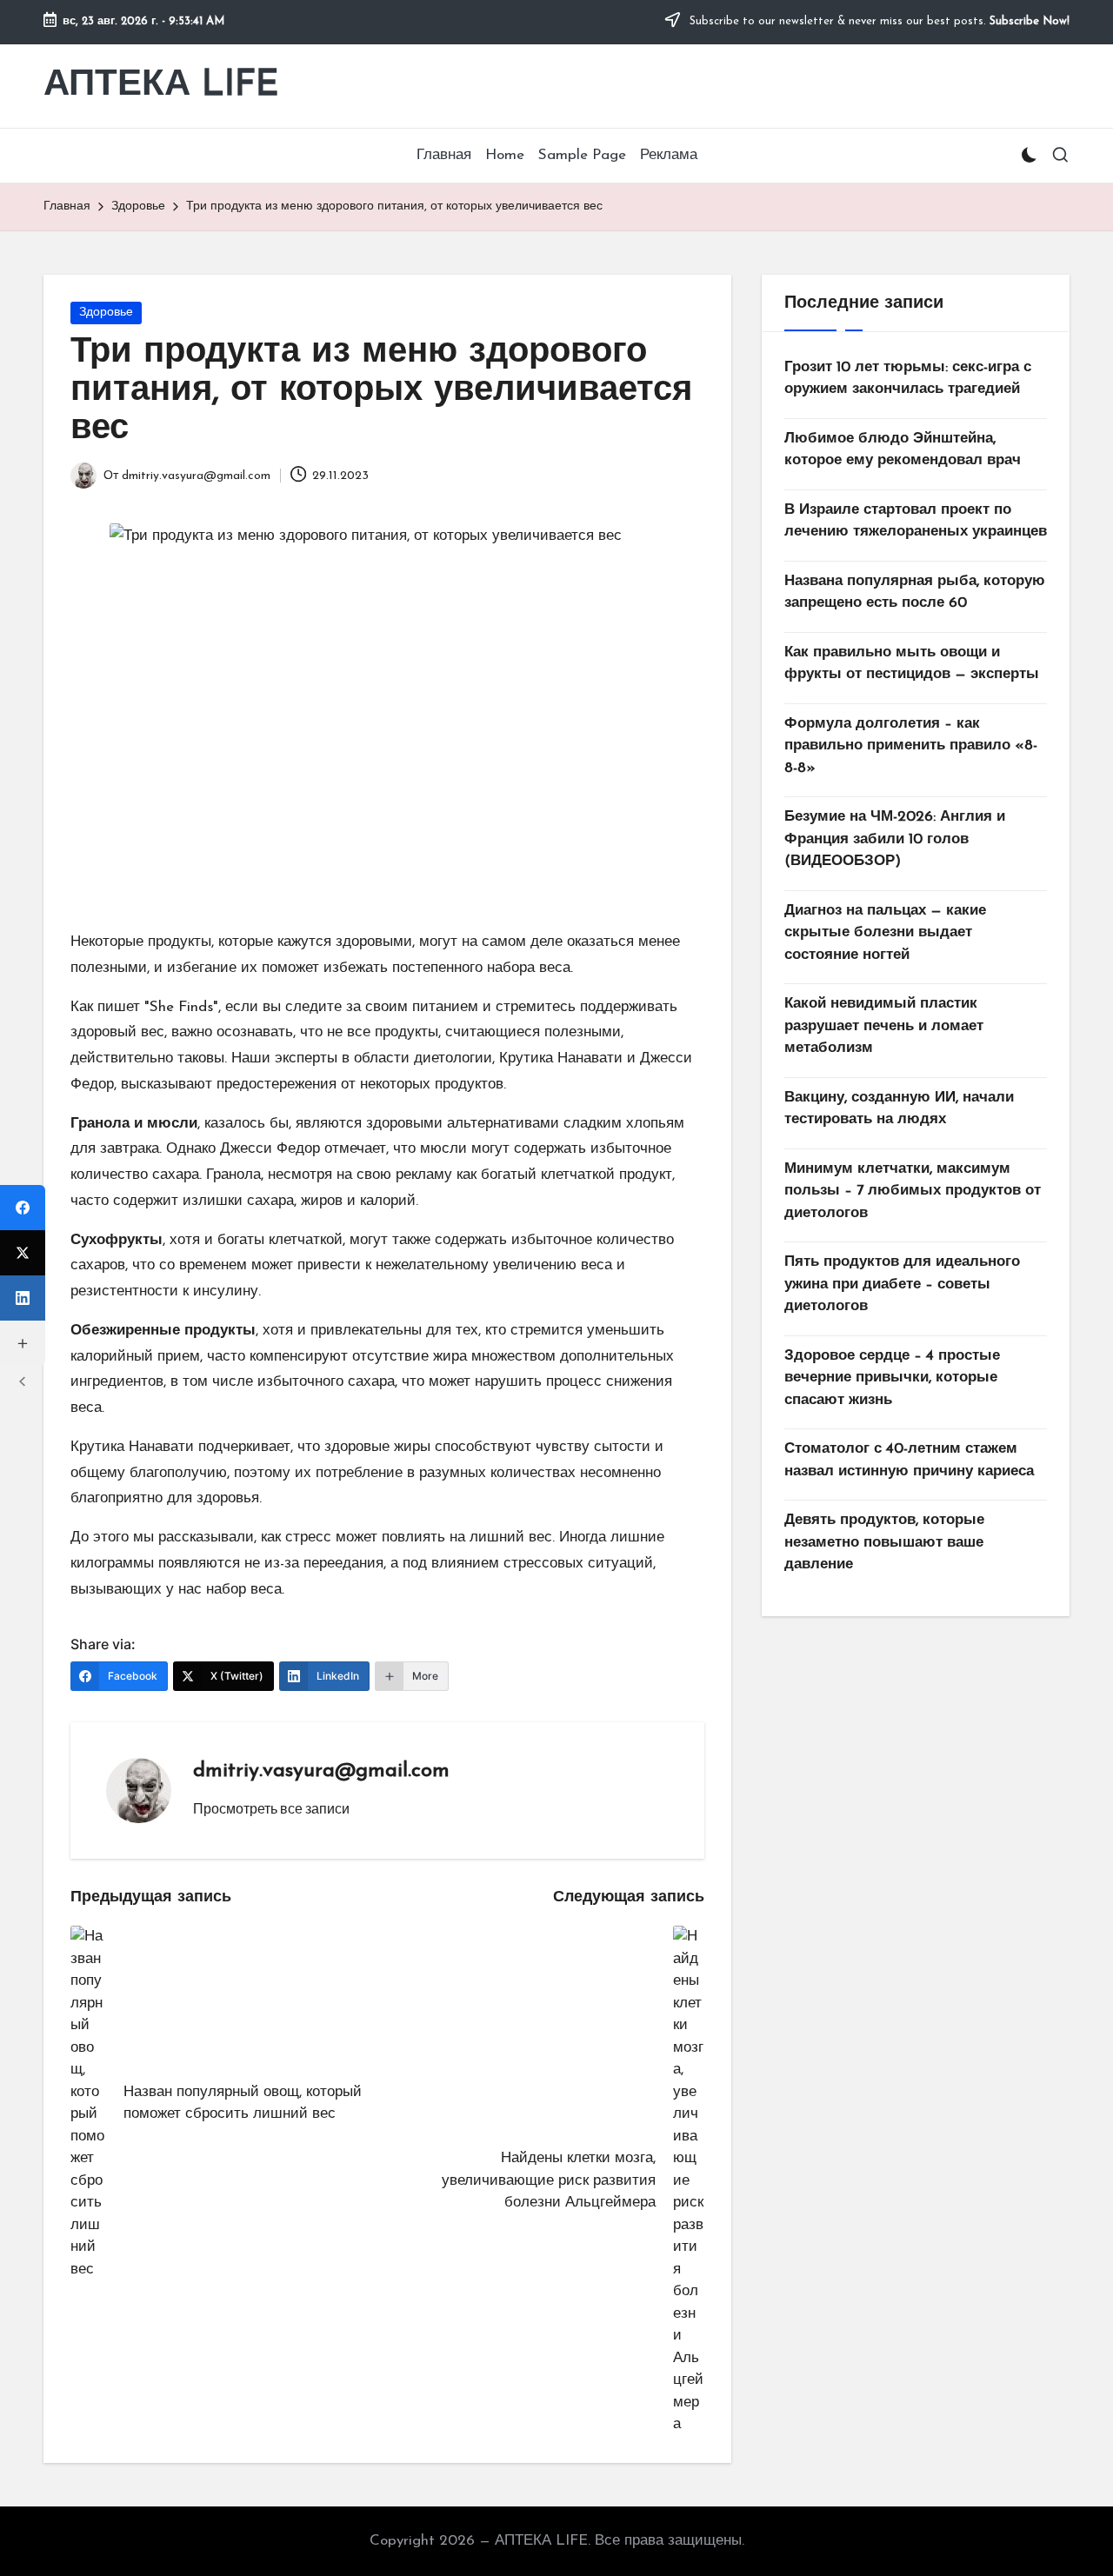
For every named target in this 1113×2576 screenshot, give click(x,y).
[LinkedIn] (23, 1298)
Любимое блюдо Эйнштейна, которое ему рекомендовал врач (903, 450)
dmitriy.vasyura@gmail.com (321, 1771)
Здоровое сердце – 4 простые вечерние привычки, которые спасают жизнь (892, 1378)
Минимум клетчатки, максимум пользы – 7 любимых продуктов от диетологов (913, 1191)
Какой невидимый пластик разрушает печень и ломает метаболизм (884, 1027)
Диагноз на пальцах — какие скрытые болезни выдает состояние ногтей (885, 933)
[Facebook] (23, 1208)
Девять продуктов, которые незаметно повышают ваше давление (884, 1543)
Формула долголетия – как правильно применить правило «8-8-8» (911, 746)
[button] (271, 1808)
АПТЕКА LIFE (161, 86)
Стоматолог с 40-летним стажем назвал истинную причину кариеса (909, 1461)
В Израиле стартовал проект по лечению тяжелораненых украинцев (916, 521)
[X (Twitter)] (23, 1253)
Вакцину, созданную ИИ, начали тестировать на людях (899, 1109)
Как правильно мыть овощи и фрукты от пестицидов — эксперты (912, 664)
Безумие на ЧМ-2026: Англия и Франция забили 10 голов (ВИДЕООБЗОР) (895, 840)
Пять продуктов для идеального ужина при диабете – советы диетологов (902, 1285)
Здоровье (106, 313)
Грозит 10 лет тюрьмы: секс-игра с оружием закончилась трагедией (908, 379)
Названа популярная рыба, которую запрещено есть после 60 (915, 592)
